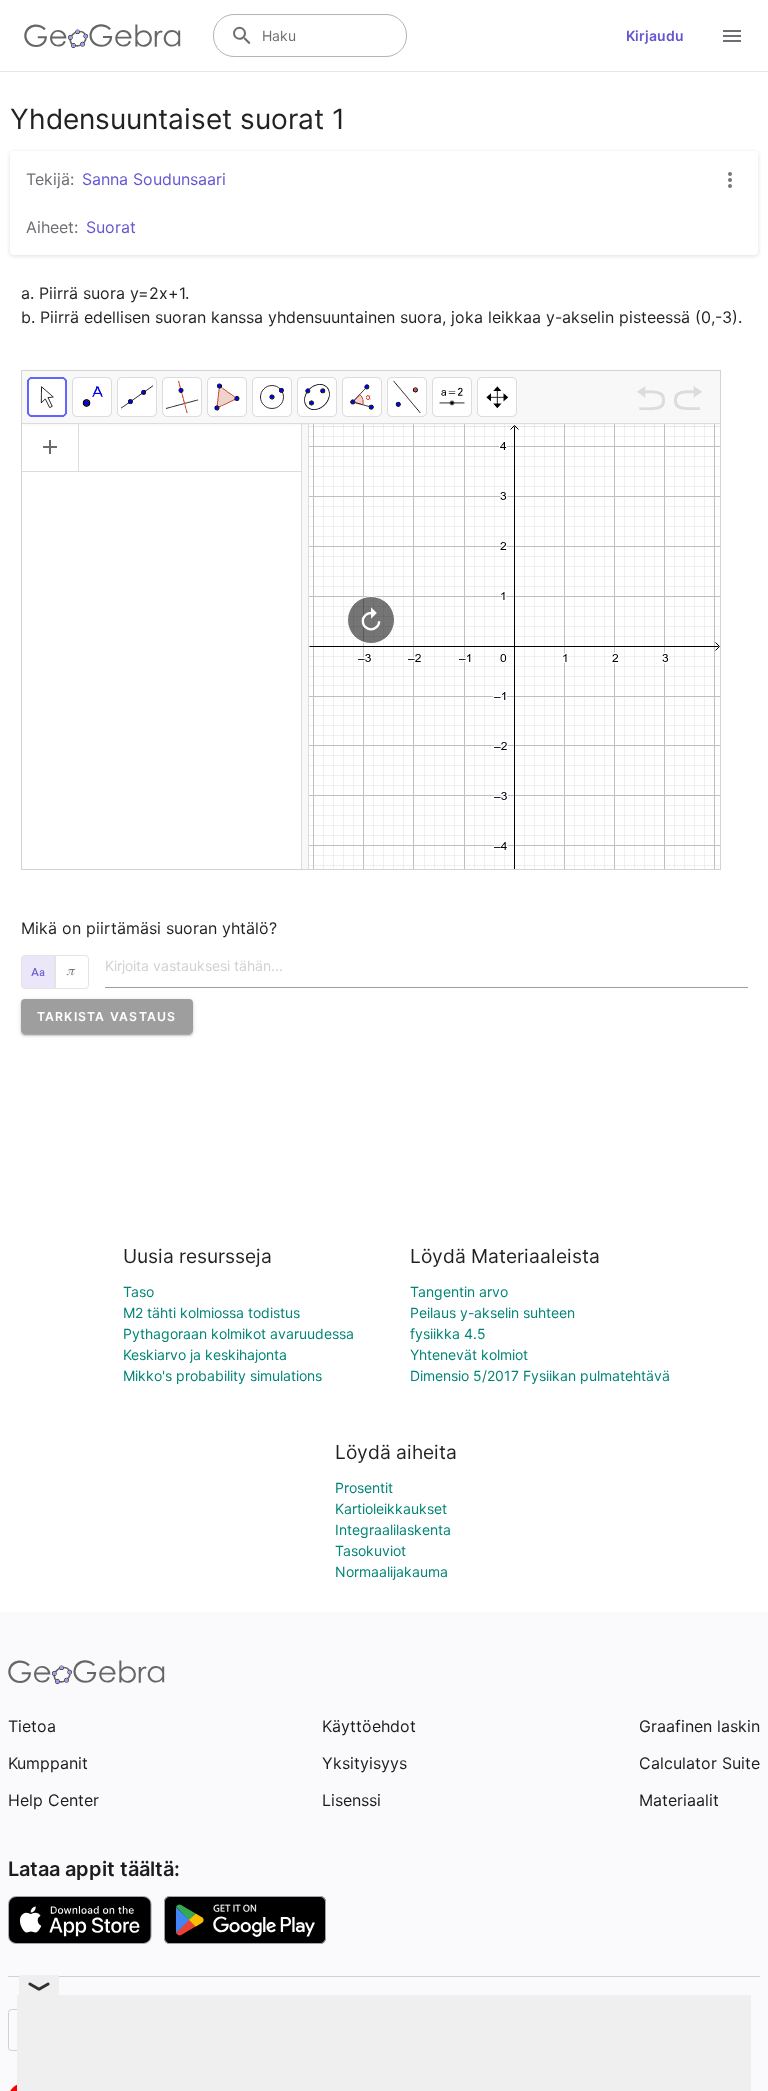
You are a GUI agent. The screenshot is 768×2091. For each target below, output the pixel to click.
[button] (107, 1016)
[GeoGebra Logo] (102, 36)
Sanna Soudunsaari (154, 179)
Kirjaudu (655, 35)
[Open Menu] (732, 36)
